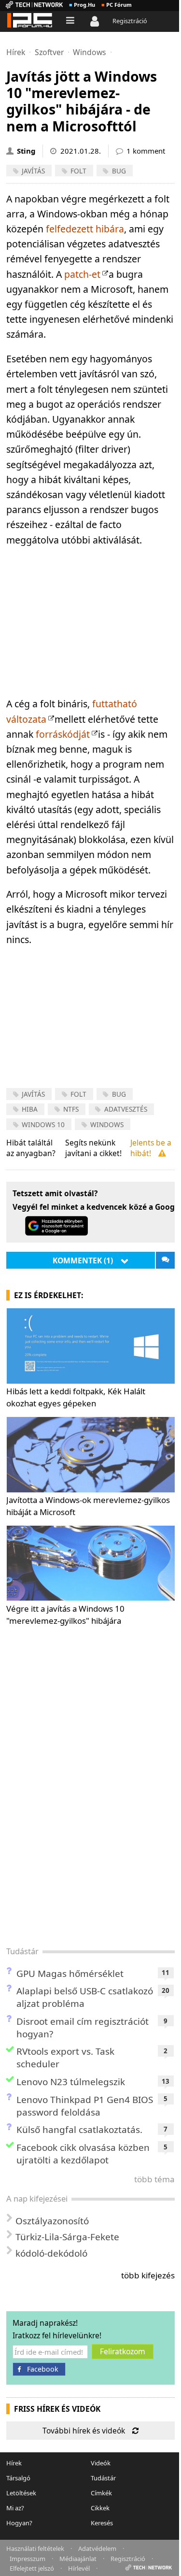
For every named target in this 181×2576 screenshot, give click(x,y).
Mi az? (15, 2508)
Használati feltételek (35, 2548)
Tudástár (22, 1951)
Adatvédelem (97, 2548)
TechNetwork (34, 5)
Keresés (102, 2523)
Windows (90, 52)
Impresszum (28, 2558)
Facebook (43, 2369)
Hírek (16, 52)
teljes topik (165, 1260)
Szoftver (49, 52)
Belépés (97, 22)
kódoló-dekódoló (51, 2253)
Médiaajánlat (78, 2558)
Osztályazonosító (52, 2221)
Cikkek (100, 2508)
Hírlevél (79, 2568)
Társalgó (18, 2478)
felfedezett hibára (85, 229)
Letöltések (21, 2493)
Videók (101, 2463)
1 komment (146, 151)
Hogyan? (19, 2523)
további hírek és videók (84, 2431)
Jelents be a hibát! (151, 1148)
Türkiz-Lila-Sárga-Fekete (67, 2237)
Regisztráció (130, 21)
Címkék (101, 2493)
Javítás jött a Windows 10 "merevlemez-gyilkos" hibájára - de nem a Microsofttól (82, 101)
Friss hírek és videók (57, 2409)
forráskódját (63, 734)
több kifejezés (148, 2275)
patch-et (82, 274)
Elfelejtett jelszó (32, 2568)
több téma (154, 2179)
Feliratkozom (123, 2351)
